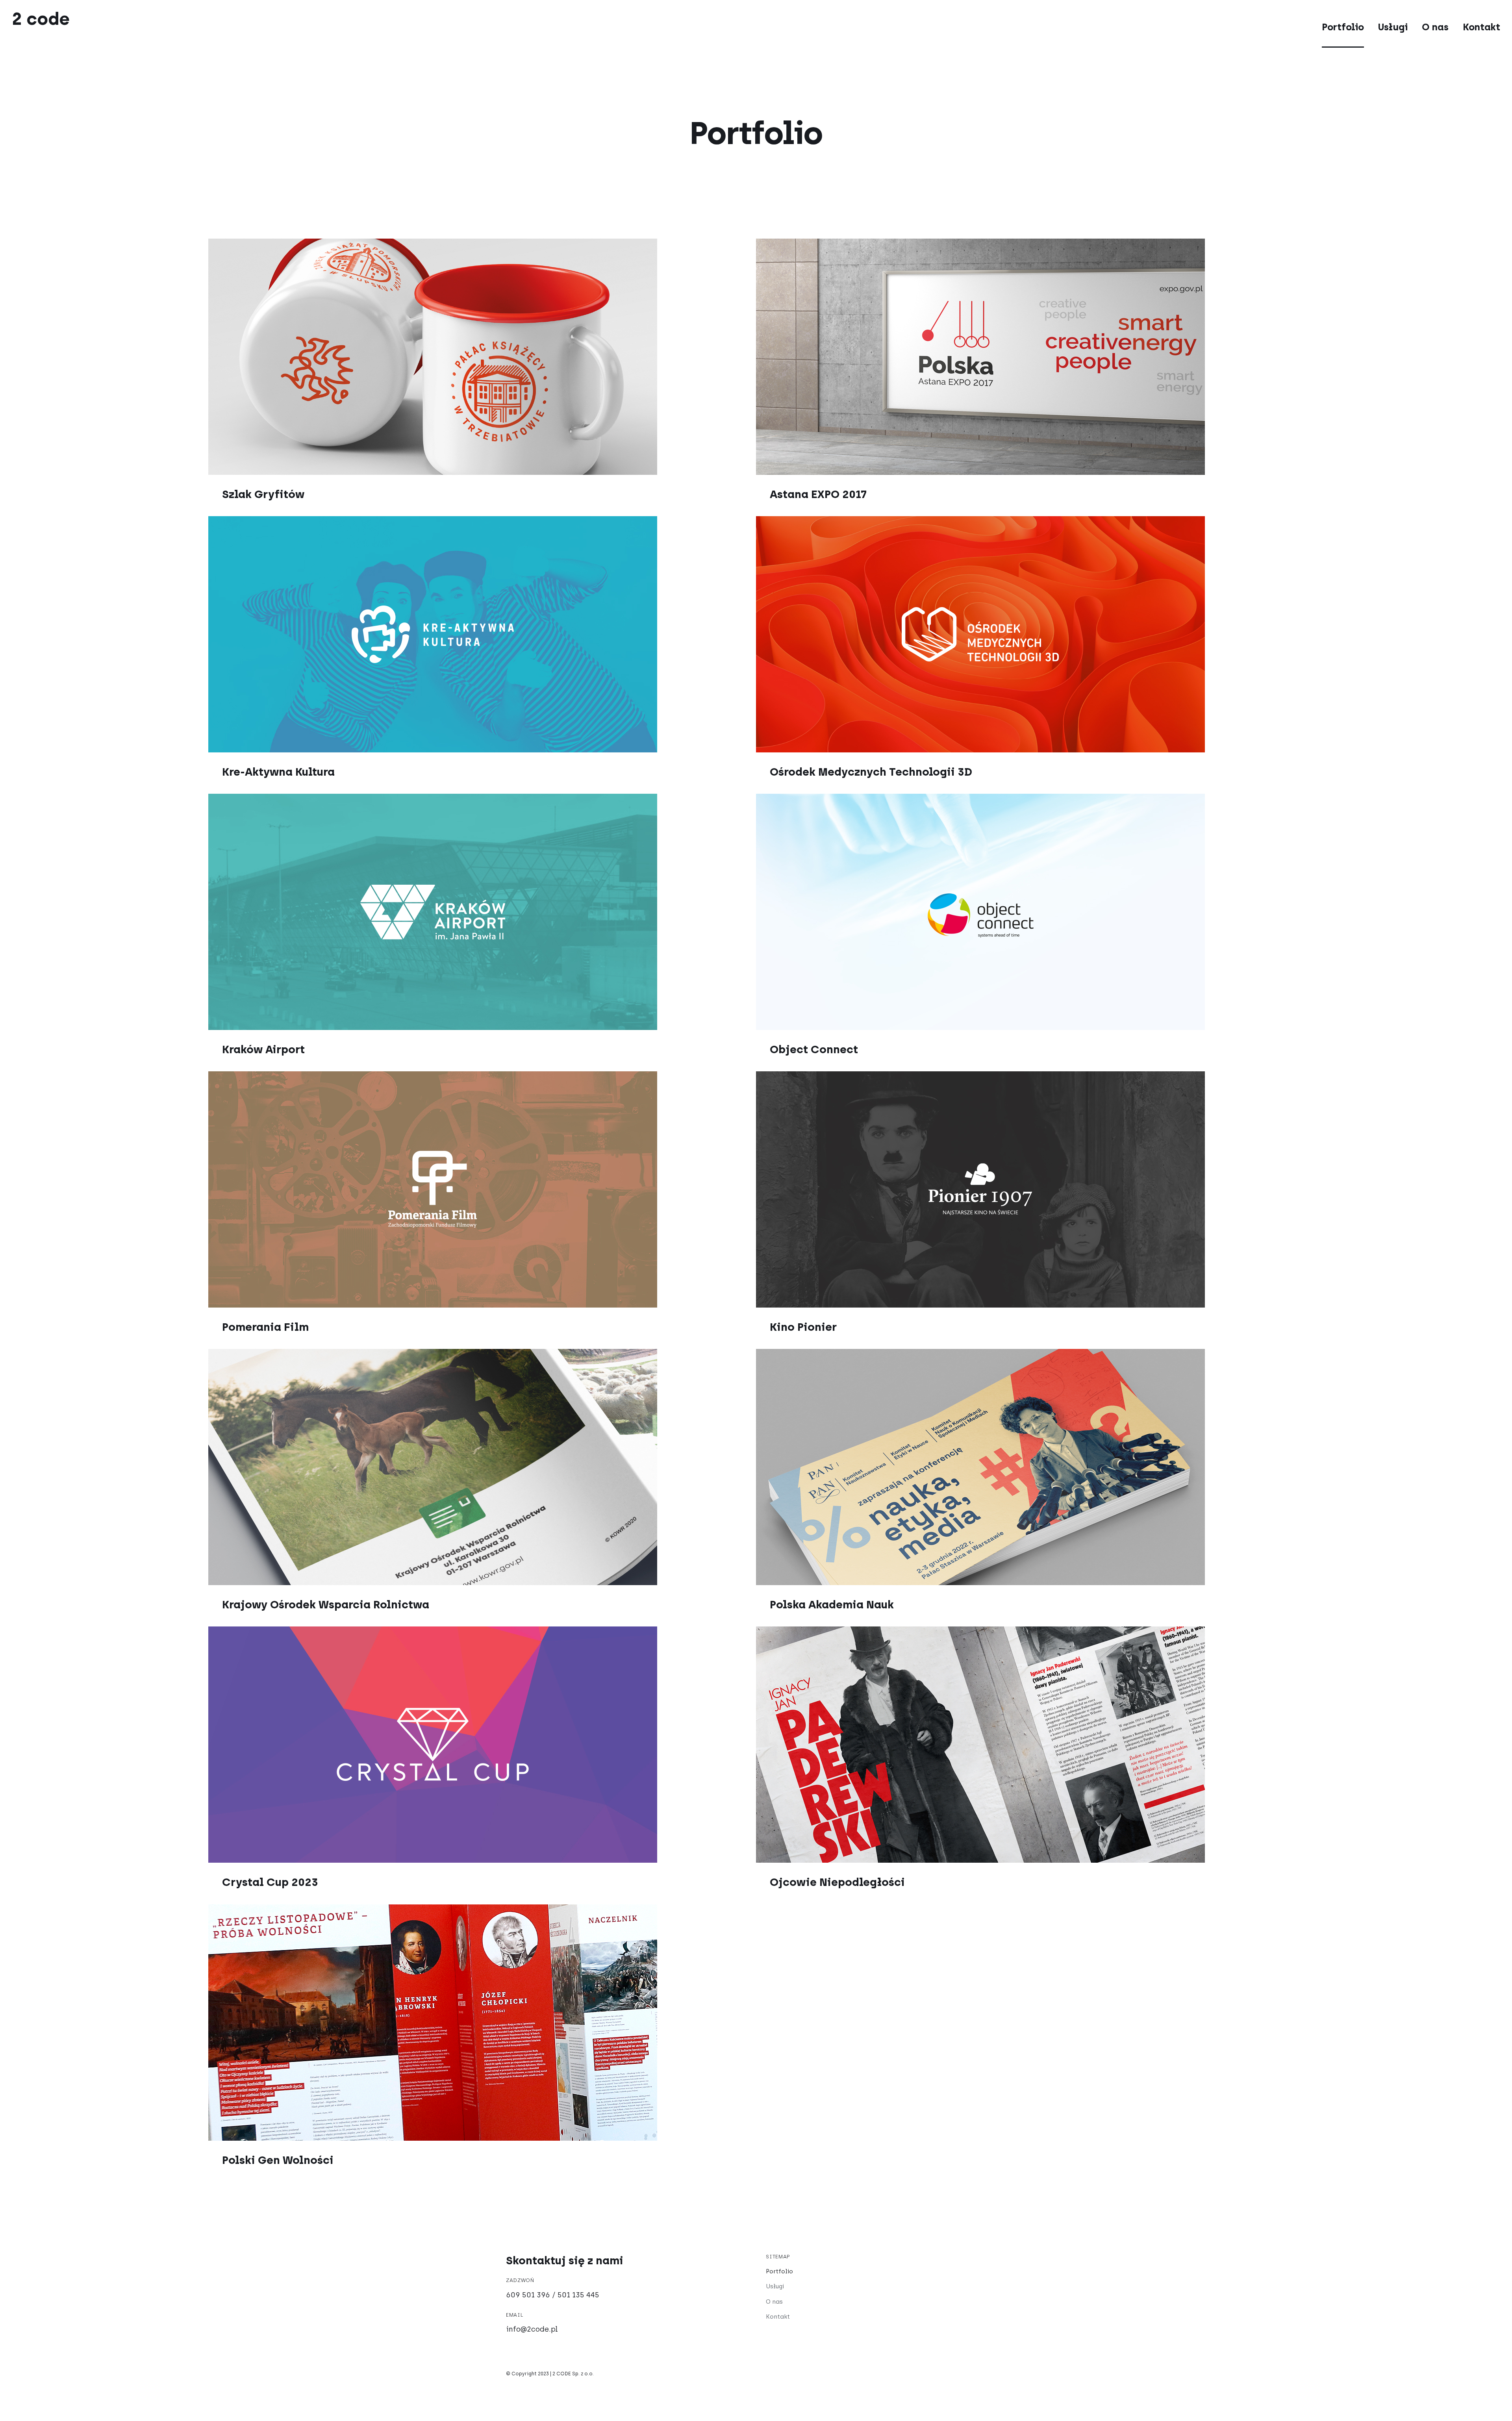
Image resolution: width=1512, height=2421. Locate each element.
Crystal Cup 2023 (270, 1882)
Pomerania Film (265, 1327)
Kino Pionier (803, 1327)
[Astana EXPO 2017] (1030, 357)
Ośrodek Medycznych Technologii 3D (871, 772)
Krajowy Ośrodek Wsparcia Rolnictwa (326, 1604)
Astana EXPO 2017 (818, 494)
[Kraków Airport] (482, 912)
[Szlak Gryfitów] (482, 357)
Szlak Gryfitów (263, 494)
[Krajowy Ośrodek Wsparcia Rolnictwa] (482, 1467)
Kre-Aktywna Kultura (278, 772)
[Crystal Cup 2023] (482, 1745)
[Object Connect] (1030, 912)
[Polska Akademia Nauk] (1030, 1467)
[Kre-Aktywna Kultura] (482, 634)
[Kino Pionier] (1030, 1189)
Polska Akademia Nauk (832, 1604)
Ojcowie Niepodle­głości (837, 1882)
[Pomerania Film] (482, 1189)
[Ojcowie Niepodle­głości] (1030, 1745)
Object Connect (814, 1049)
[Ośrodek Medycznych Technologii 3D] (1030, 634)
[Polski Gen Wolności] (482, 2023)
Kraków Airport (263, 1049)
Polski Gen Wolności (278, 2160)
